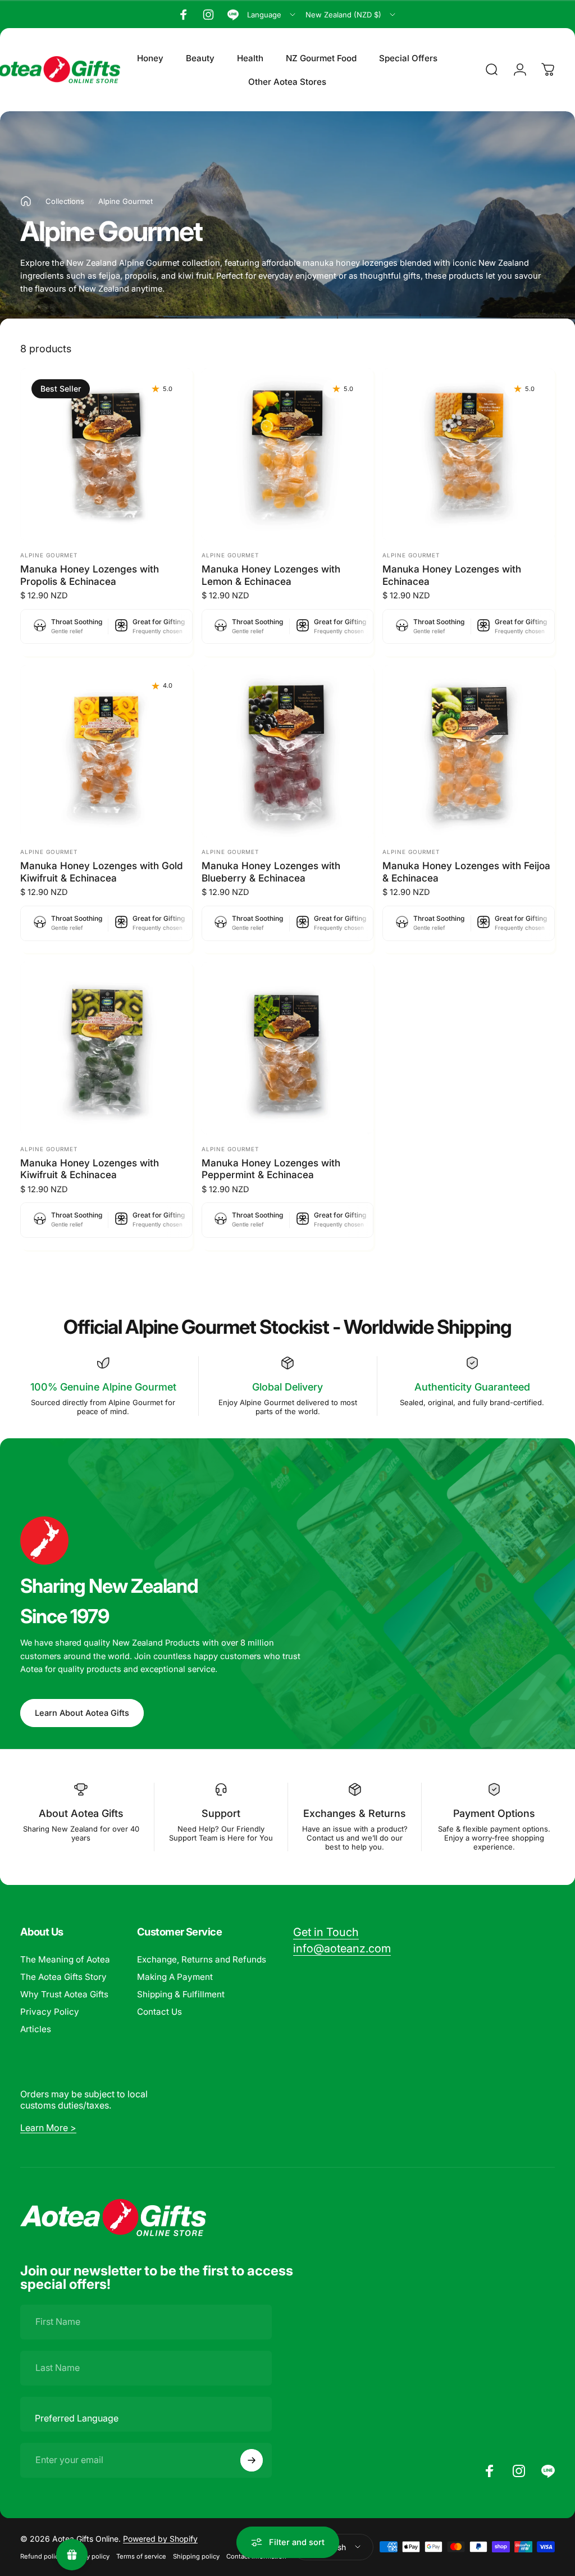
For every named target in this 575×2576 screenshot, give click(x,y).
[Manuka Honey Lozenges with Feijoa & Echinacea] (469, 751)
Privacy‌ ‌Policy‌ (50, 2012)
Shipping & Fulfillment (181, 1994)
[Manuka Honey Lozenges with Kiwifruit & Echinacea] (106, 1048)
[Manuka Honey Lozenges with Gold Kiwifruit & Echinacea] (106, 751)
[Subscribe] (252, 2460)
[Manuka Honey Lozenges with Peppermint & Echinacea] (288, 1048)
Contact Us (159, 2012)
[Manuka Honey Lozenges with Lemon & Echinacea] (288, 454)
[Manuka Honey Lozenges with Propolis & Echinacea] (106, 454)
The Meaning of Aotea (65, 1959)
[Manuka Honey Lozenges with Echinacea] (469, 454)
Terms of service (141, 2556)
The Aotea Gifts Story (63, 1977)
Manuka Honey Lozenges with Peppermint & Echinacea (271, 1169)
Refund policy (41, 2556)
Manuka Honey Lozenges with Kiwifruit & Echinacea (90, 1169)
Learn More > (48, 2128)
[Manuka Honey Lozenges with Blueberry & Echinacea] (288, 751)
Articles (36, 2029)
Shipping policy (196, 2556)
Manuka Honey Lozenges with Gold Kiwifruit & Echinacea (102, 872)
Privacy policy (89, 2556)
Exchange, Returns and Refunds (202, 1959)
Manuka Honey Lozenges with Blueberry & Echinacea (271, 872)
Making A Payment (175, 1977)
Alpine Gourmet (49, 555)
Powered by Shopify (160, 2539)
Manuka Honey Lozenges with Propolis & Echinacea (90, 575)
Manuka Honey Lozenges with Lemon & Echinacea (271, 575)
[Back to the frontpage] (26, 201)
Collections (65, 201)
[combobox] (272, 15)
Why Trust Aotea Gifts (64, 1994)
